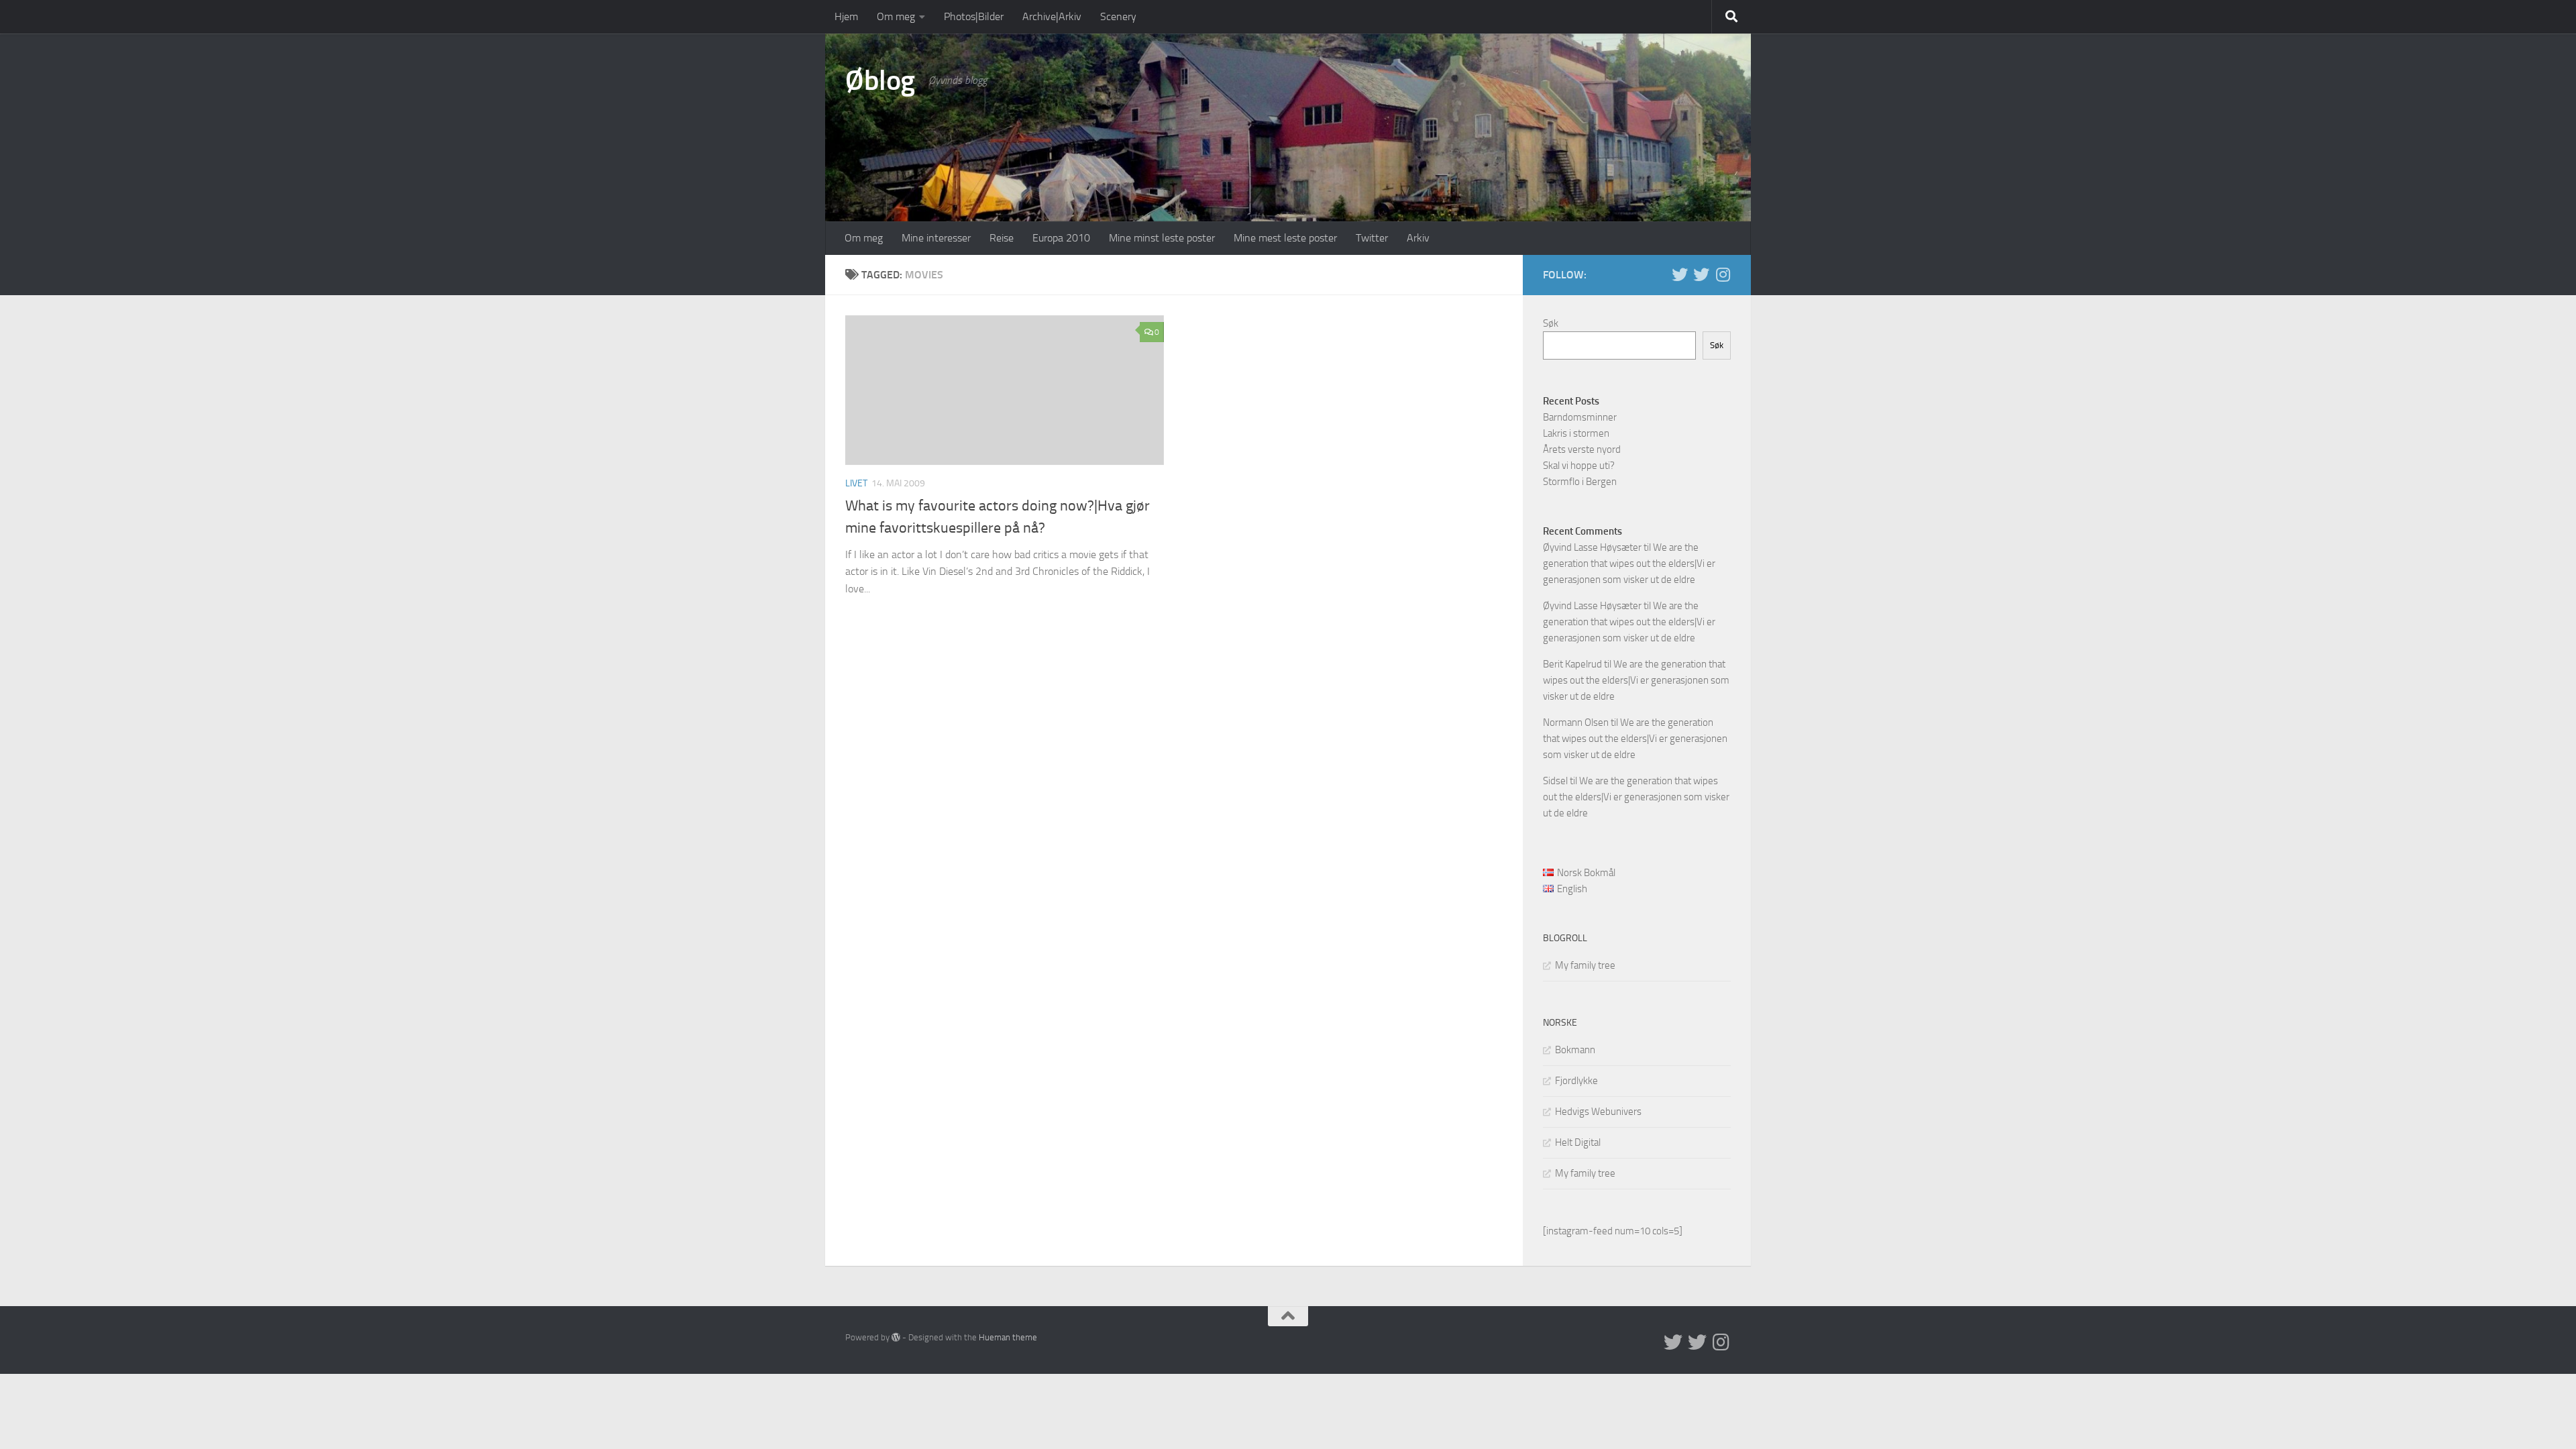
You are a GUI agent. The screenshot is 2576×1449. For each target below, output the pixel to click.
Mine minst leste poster (1162, 238)
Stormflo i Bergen (1580, 482)
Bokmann (1575, 1050)
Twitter (1372, 238)
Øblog (880, 80)
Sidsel (1555, 781)
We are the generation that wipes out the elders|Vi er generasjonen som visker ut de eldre (1629, 563)
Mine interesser (936, 238)
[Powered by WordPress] (896, 1337)
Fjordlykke (1576, 1081)
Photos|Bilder (974, 16)
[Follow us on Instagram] (1723, 274)
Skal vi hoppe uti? (1579, 466)
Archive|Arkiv (1052, 16)
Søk (1551, 323)
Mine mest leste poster (1285, 238)
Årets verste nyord (1582, 449)
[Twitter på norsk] (1701, 274)
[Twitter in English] (1680, 274)
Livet (856, 483)
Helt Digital (1578, 1142)
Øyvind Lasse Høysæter (1592, 547)
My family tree (1585, 965)
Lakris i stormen (1576, 433)
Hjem (846, 16)
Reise (1002, 238)
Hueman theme (1008, 1337)
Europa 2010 (1061, 238)
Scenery (1118, 16)
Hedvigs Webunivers (1598, 1112)
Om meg (896, 16)
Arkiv (1418, 238)
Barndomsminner (1580, 417)
